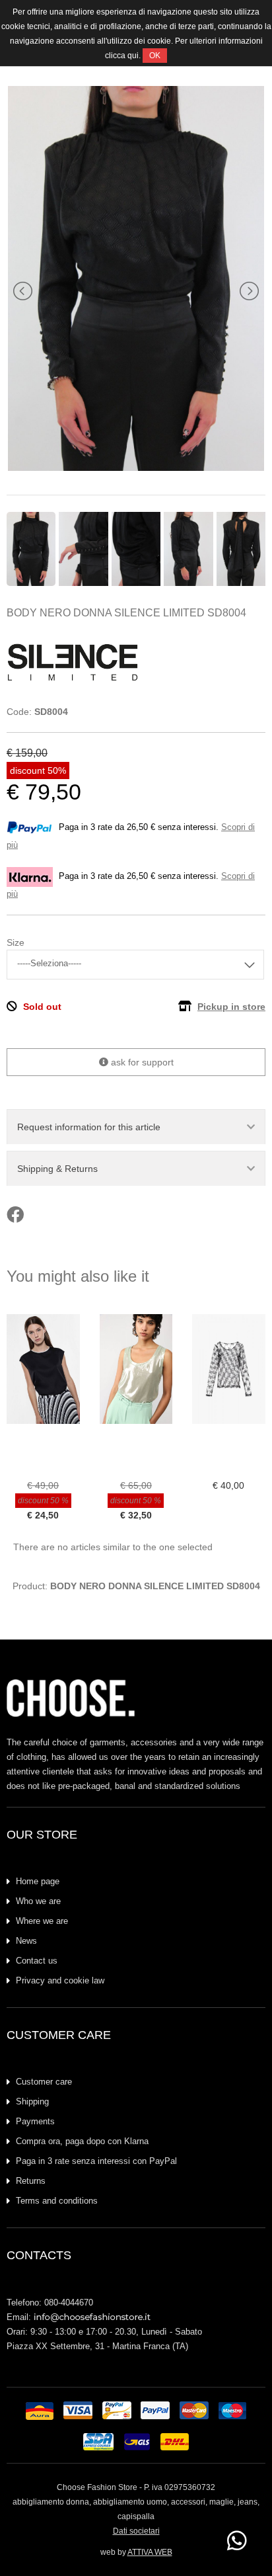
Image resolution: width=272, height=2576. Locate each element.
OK (155, 56)
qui (133, 56)
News (26, 1941)
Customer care (44, 2082)
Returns (31, 2181)
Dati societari (136, 2531)
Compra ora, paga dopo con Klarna (82, 2141)
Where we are (42, 1921)
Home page (38, 1881)
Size (16, 942)
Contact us (37, 1961)
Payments (35, 2121)
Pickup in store (231, 1007)
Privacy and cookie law (60, 1980)
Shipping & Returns (57, 1169)
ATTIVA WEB (150, 2552)
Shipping (32, 2101)
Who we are (38, 1901)
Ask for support (141, 1062)
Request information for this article (89, 1127)
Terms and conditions (57, 2201)
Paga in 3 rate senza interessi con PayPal (96, 2161)
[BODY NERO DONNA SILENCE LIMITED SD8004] (136, 468)
